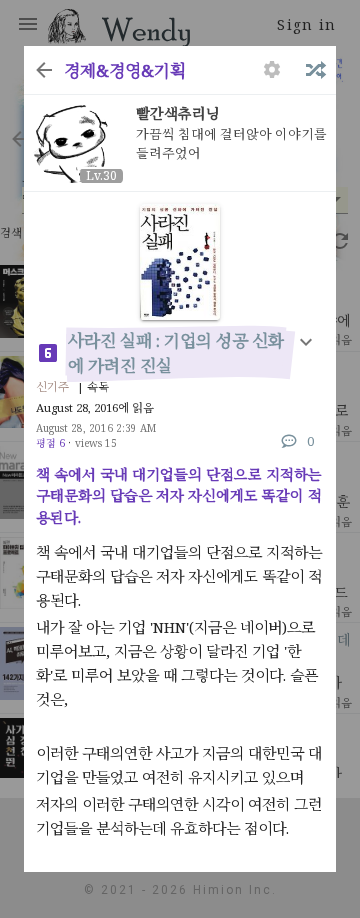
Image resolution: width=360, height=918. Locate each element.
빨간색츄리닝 (178, 113)
